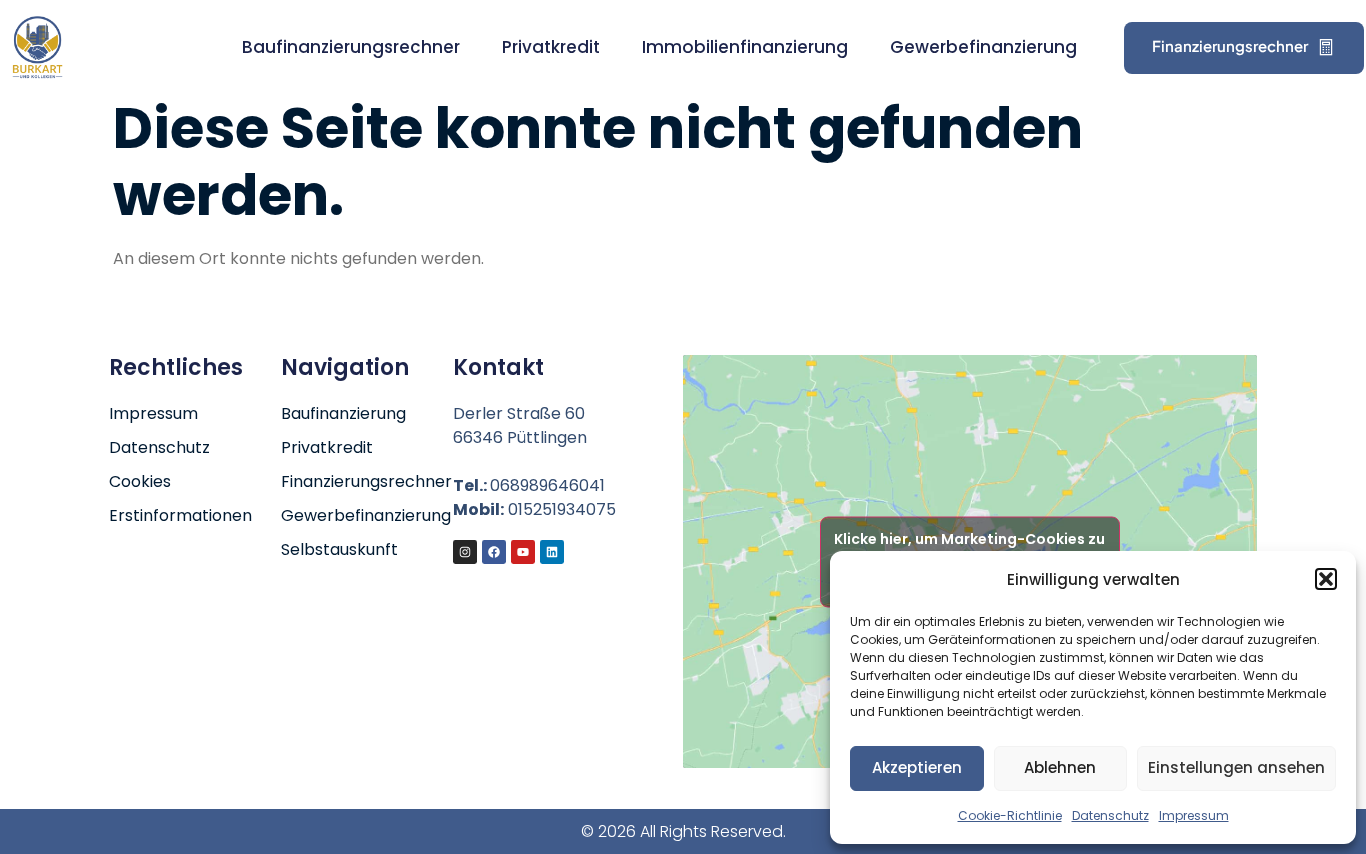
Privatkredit (551, 47)
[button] (1326, 579)
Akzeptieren (917, 767)
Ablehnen (1060, 767)
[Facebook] (494, 552)
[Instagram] (465, 552)
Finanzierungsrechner (1230, 45)
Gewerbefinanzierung (983, 47)
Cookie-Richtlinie (1010, 815)
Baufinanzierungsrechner (351, 47)
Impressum (1194, 815)
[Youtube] (523, 552)
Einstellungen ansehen (1236, 767)
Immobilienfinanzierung (745, 47)
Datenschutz (1110, 815)
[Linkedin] (552, 552)
